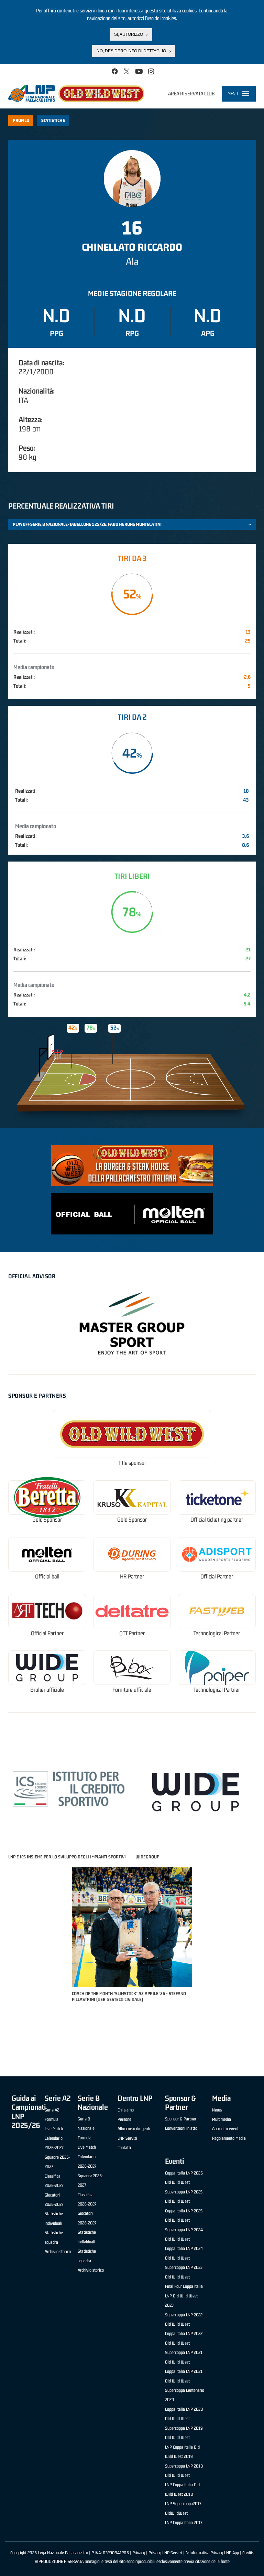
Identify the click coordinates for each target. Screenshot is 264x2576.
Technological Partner (217, 1633)
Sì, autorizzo (129, 34)
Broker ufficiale (47, 1690)
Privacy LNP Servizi (165, 2553)
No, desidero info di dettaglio (131, 51)
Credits (248, 2553)
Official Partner (217, 1577)
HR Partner (132, 1577)
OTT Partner (132, 1633)
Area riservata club (191, 93)
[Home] (76, 93)
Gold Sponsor (47, 1520)
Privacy (139, 2553)
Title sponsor (132, 1463)
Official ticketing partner (217, 1520)
